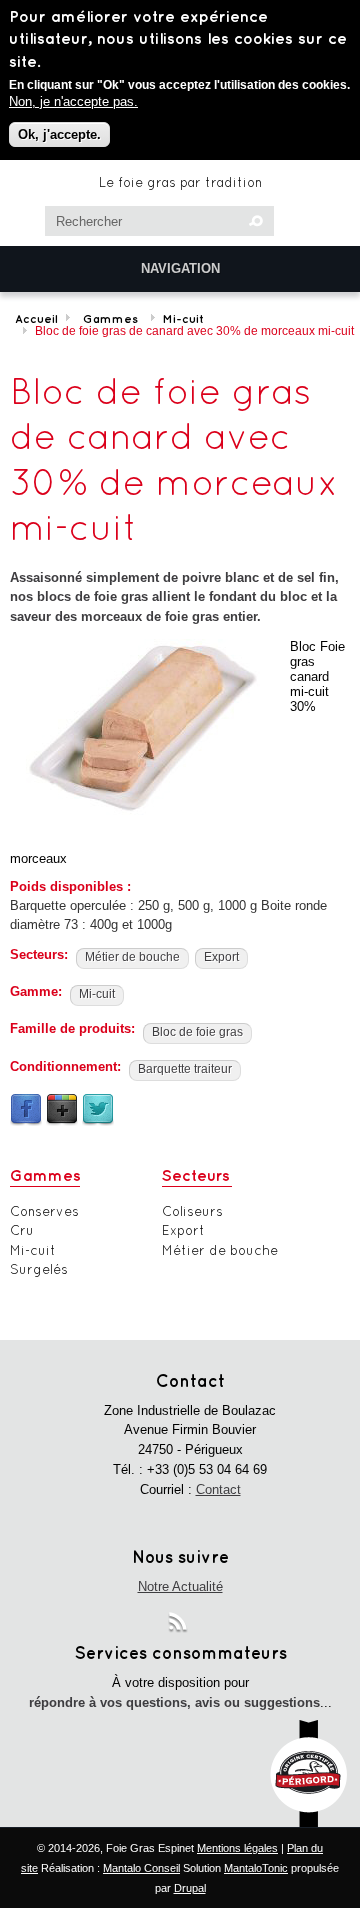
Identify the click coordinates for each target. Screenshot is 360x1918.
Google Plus (62, 1110)
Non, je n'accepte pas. (73, 101)
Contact (218, 1489)
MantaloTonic (256, 1868)
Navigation (180, 268)
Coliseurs (192, 1211)
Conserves (44, 1211)
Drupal (190, 1888)
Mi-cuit (183, 318)
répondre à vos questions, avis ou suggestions (174, 1702)
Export (221, 957)
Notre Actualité (180, 1586)
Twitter (98, 1110)
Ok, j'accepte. (59, 134)
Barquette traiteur (185, 1069)
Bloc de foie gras (197, 1032)
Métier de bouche (132, 957)
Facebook (26, 1110)
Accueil (36, 318)
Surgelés (39, 1269)
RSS (179, 1625)
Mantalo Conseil (141, 1868)
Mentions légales (237, 1848)
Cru (22, 1230)
